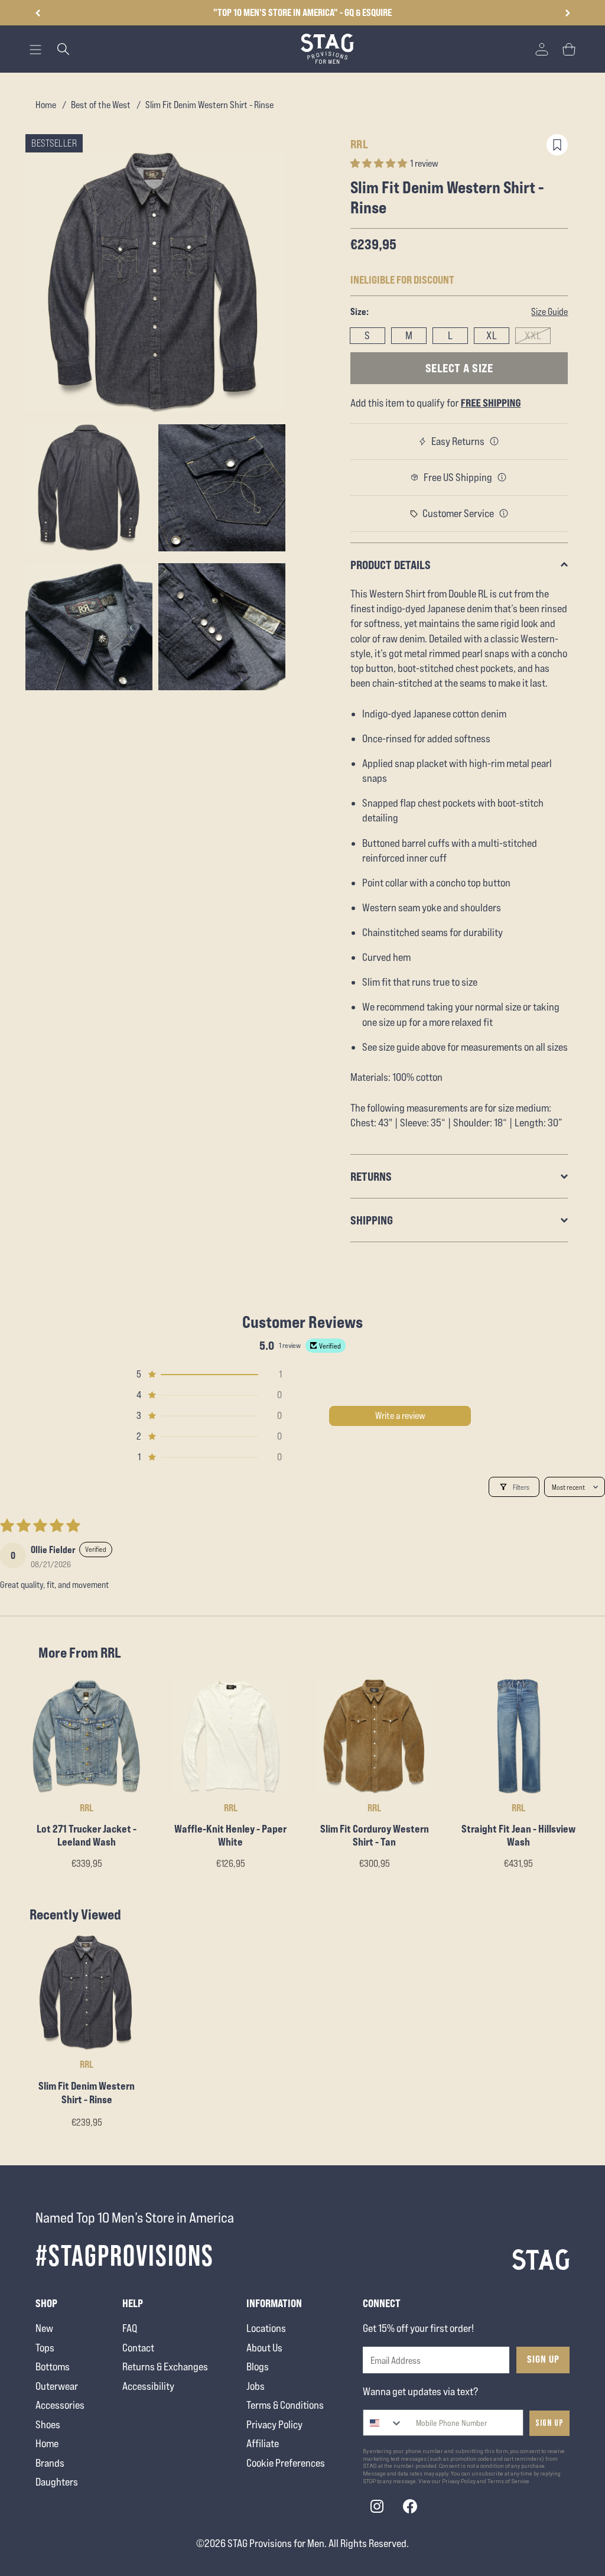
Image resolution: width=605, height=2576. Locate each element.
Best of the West (101, 105)
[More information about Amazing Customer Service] (504, 514)
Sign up (549, 2423)
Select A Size (459, 368)
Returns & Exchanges (165, 2367)
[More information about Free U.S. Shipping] (502, 477)
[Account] (542, 49)
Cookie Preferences (286, 2463)
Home (46, 105)
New (44, 2328)
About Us (264, 2348)
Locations (266, 2328)
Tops (45, 2348)
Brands (50, 2463)
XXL (533, 335)
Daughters (57, 2482)
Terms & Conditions (285, 2405)
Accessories (60, 2405)
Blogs (258, 2367)
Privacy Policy (274, 2424)
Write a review (400, 1416)
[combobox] (383, 2423)
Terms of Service (508, 2481)
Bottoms (53, 2367)
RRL (360, 144)
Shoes (48, 2424)
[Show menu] (35, 50)
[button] (567, 13)
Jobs (256, 2386)
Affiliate (263, 2443)
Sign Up (543, 2359)
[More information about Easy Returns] (495, 441)
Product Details (391, 565)
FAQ (130, 2328)
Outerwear (57, 2386)
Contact (138, 2348)
